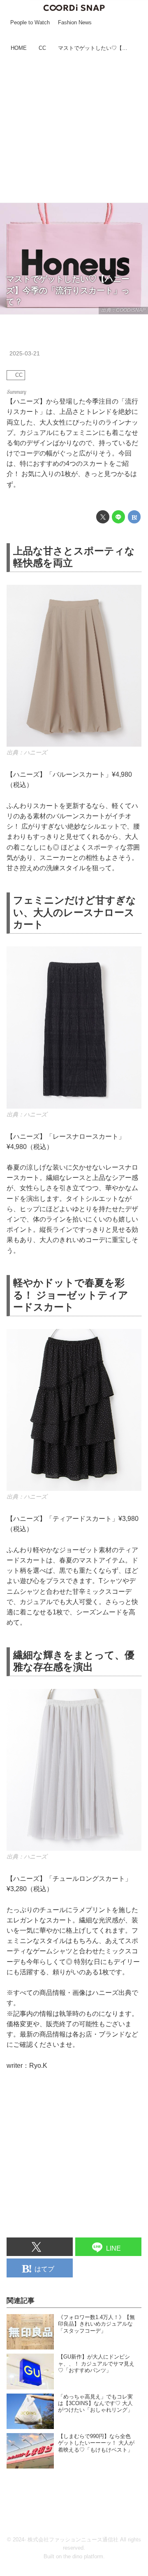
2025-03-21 (25, 353)
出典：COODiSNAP (123, 310)
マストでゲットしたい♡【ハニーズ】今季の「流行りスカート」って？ (68, 290)
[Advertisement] (74, 128)
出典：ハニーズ (27, 752)
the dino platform (83, 2557)
